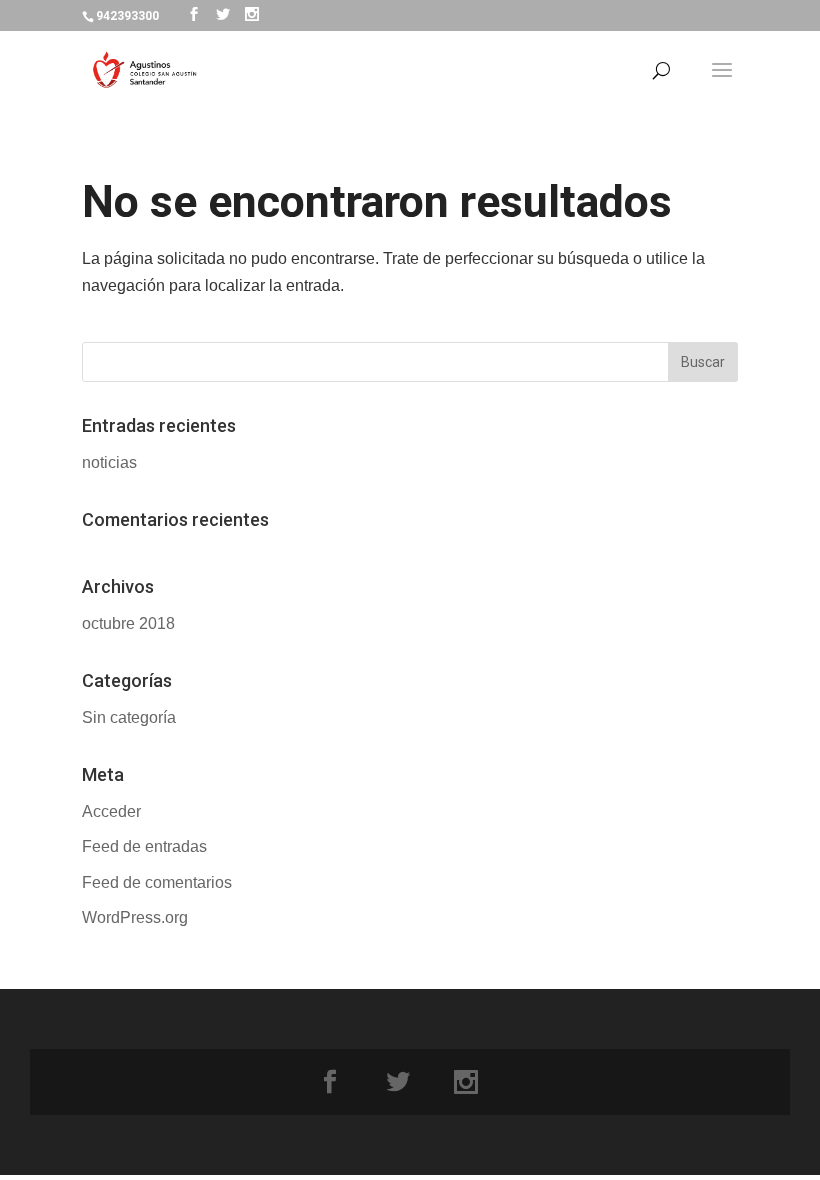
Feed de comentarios (157, 882)
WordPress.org (135, 917)
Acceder (111, 811)
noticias (109, 462)
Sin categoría (129, 717)
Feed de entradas (144, 846)
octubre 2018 (128, 623)
